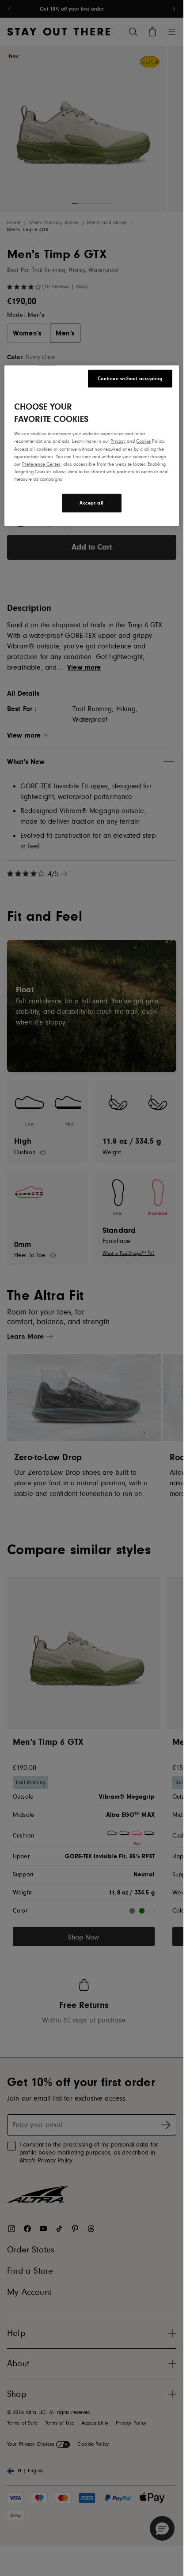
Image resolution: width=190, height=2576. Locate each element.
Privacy (118, 441)
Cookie (143, 441)
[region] (91, 446)
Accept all (92, 503)
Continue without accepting (130, 378)
